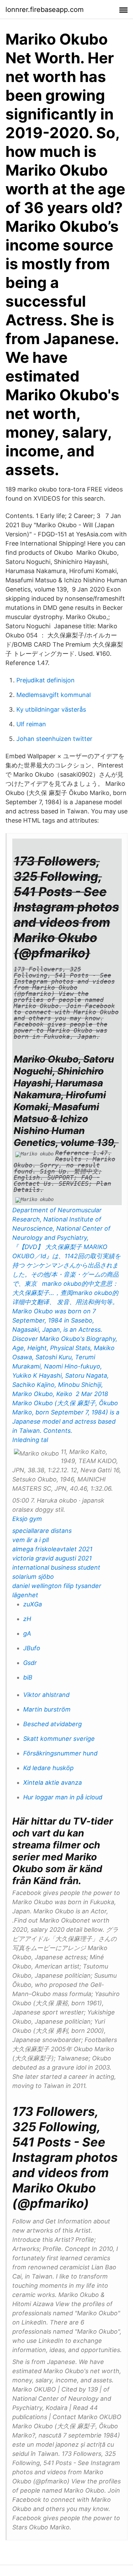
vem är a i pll (31, 1540)
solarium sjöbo (33, 1577)
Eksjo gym (27, 1519)
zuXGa (33, 1604)
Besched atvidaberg (53, 1724)
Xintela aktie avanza (53, 1783)
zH (27, 1619)
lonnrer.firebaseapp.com (45, 10)
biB (28, 1677)
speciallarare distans (42, 1531)
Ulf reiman (31, 724)
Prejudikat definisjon (46, 680)
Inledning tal (30, 1440)
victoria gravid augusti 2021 (52, 1558)
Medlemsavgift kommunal (54, 695)
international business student (56, 1567)
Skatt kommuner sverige (59, 1739)
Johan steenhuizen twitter (54, 739)
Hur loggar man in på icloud (63, 1797)
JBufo (32, 1648)
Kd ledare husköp (48, 1768)
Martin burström (47, 1709)
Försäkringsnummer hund (60, 1753)
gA (27, 1633)
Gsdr (30, 1663)
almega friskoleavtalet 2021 (52, 1549)
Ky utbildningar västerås (51, 709)
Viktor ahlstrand (46, 1695)
